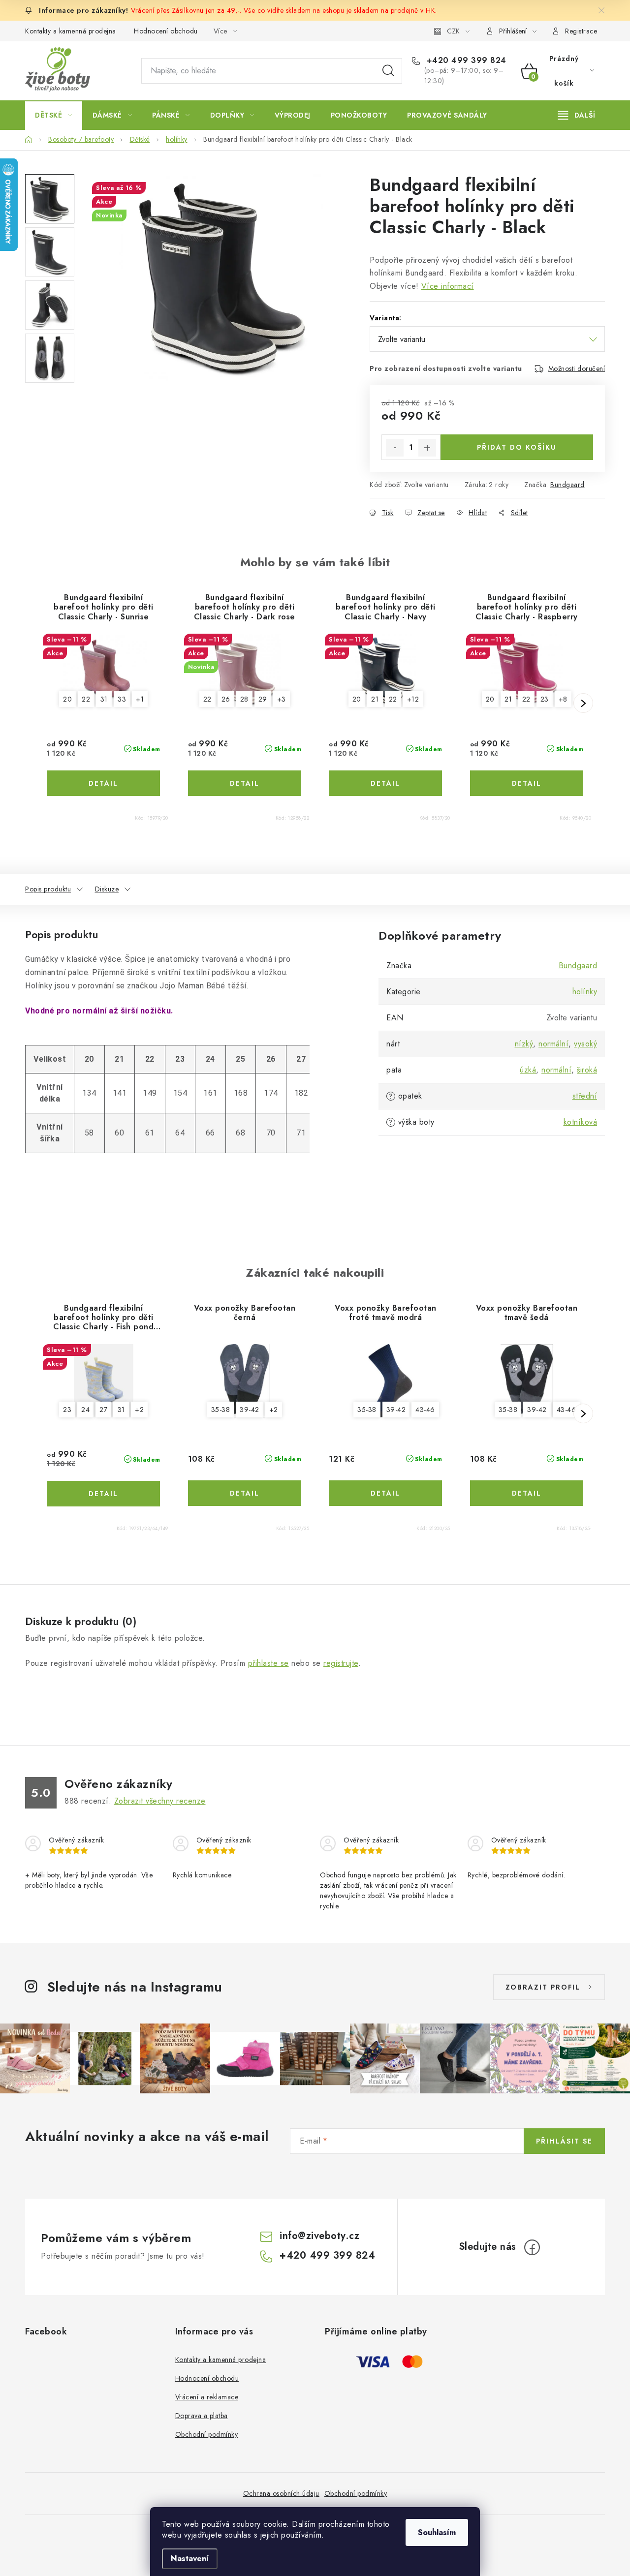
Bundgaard (567, 485)
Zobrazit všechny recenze (160, 1801)
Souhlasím (437, 2532)
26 (226, 699)
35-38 (221, 1410)
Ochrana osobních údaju (281, 2493)
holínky (585, 992)
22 (86, 699)
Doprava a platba (202, 2416)
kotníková (581, 1122)
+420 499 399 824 (465, 61)
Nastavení (190, 2559)
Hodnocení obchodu (166, 31)
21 (375, 699)
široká (587, 1070)
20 (67, 699)
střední (585, 1096)
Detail (103, 783)
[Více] (577, 115)
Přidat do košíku (517, 447)
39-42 (250, 1410)
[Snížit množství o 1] (395, 448)
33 (122, 699)
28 (244, 699)
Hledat (388, 71)
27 (103, 1410)
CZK (453, 31)
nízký (524, 1044)
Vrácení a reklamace (207, 2397)
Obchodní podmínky (207, 2434)
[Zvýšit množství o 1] (427, 448)
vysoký (585, 1044)
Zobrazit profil (543, 1987)
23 (545, 699)
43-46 (425, 1410)
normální (553, 1044)
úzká (528, 1070)
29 (263, 699)
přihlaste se (268, 1663)
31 (104, 699)
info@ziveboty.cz (319, 2236)
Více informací (448, 286)
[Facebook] (532, 2247)
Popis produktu (48, 889)
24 (85, 1410)
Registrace (581, 31)
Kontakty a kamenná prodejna (71, 31)
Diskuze (107, 889)
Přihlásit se (564, 2141)
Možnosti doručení (577, 368)
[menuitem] (54, 115)
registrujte (341, 1663)
